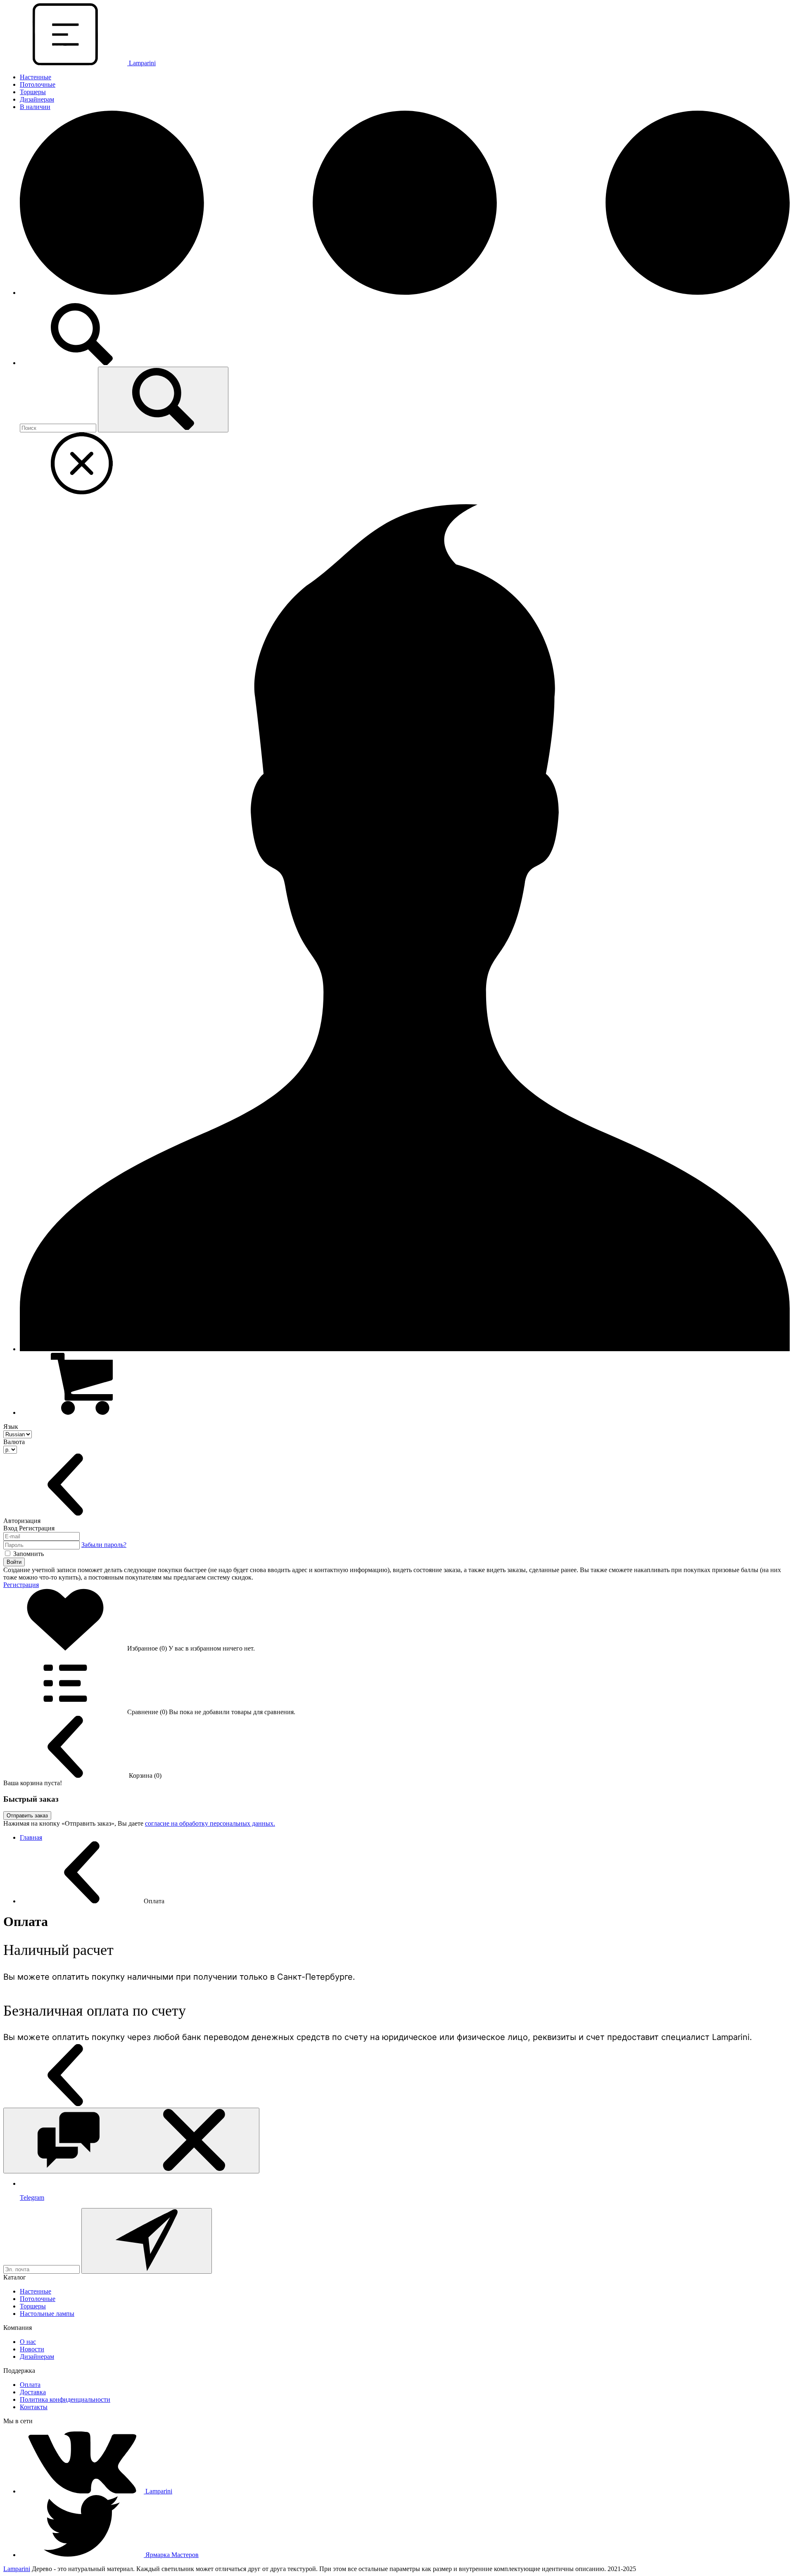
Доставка (33, 2392)
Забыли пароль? (104, 1545)
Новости (32, 2349)
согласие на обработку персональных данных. (210, 1823)
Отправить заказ (27, 1816)
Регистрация (21, 1585)
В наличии (35, 107)
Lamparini (17, 2569)
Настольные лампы (47, 2314)
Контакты (34, 2407)
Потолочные (38, 84)
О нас (28, 2342)
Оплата (30, 2385)
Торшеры (33, 92)
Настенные (36, 77)
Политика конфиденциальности (65, 2399)
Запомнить (28, 1554)
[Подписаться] (147, 2241)
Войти (14, 1562)
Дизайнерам (37, 99)
